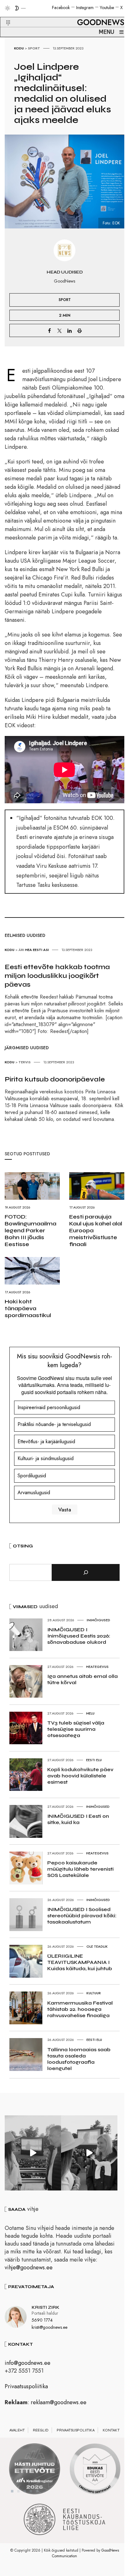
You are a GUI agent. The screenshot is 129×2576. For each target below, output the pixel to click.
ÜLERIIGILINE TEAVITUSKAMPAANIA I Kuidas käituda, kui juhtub (80, 1962)
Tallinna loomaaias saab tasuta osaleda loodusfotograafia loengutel (79, 2059)
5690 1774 (42, 2320)
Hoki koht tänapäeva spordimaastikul (28, 1308)
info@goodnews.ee (28, 2363)
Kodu (19, 48)
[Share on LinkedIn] (70, 330)
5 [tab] (37, 2491)
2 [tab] (18, 2491)
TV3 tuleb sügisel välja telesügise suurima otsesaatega (76, 1729)
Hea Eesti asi (37, 950)
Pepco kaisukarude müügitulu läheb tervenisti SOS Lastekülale (80, 1869)
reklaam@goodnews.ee (59, 2402)
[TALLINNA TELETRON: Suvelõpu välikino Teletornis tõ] (89, 2153)
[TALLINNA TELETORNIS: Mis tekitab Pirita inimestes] (33, 2153)
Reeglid (41, 2430)
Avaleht (17, 2430)
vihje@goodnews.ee (29, 2267)
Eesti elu (94, 1760)
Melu (90, 1713)
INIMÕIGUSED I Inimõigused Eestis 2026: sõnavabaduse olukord (79, 1636)
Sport (34, 48)
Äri (21, 950)
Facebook (61, 8)
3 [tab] (25, 2491)
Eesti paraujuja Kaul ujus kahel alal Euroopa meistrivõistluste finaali (96, 1230)
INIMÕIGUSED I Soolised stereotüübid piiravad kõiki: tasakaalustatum (82, 1916)
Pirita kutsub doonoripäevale (55, 1079)
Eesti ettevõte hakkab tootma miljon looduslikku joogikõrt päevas (57, 976)
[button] (4, 15)
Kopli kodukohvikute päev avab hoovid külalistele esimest (80, 1776)
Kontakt (111, 2430)
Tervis (25, 1062)
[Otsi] (86, 1572)
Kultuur (94, 1993)
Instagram (85, 8)
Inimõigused (98, 1620)
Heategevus (97, 1667)
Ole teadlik (97, 1946)
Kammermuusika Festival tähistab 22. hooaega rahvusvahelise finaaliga (80, 2009)
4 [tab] (31, 2491)
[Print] (80, 330)
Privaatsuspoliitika (26, 2386)
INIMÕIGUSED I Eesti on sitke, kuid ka (78, 1819)
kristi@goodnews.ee (49, 2327)
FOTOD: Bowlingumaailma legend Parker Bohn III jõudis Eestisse (31, 1230)
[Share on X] (59, 330)
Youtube (107, 8)
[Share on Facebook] (49, 330)
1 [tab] (12, 2491)
